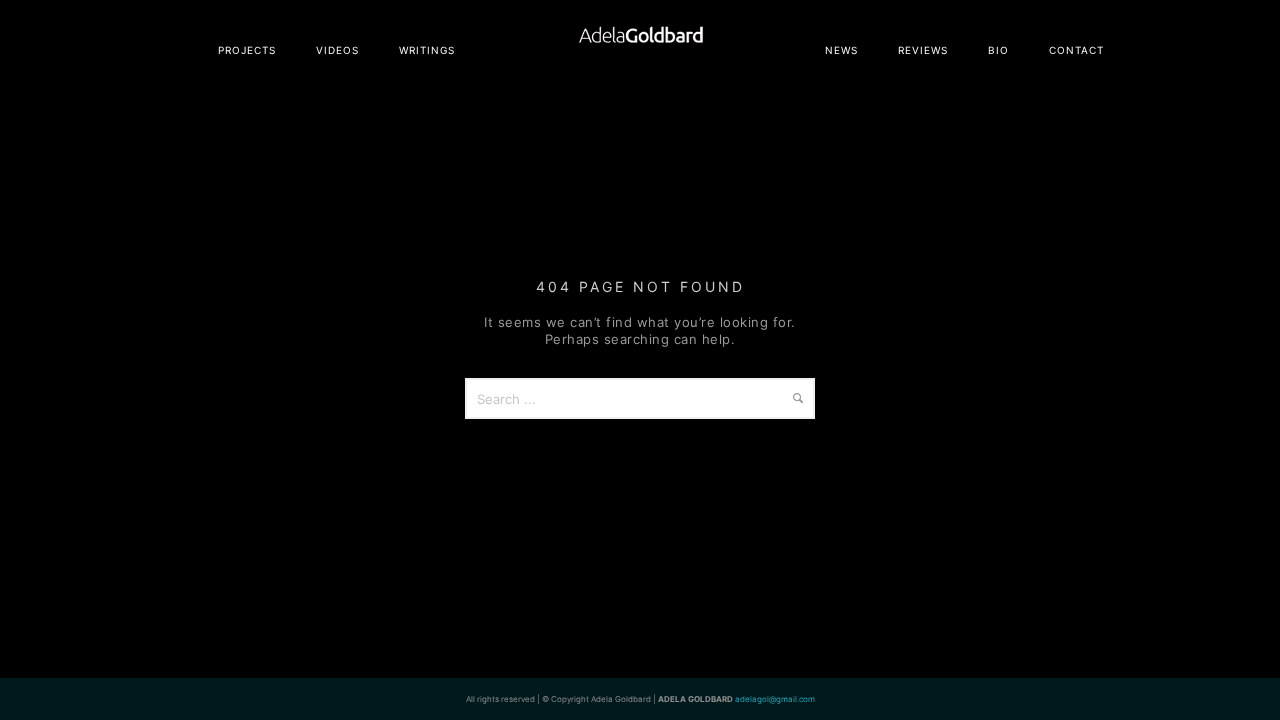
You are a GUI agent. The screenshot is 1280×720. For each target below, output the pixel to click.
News (841, 50)
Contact (1076, 50)
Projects (247, 50)
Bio (998, 50)
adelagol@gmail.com (775, 699)
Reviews (923, 50)
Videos (337, 50)
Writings (427, 50)
